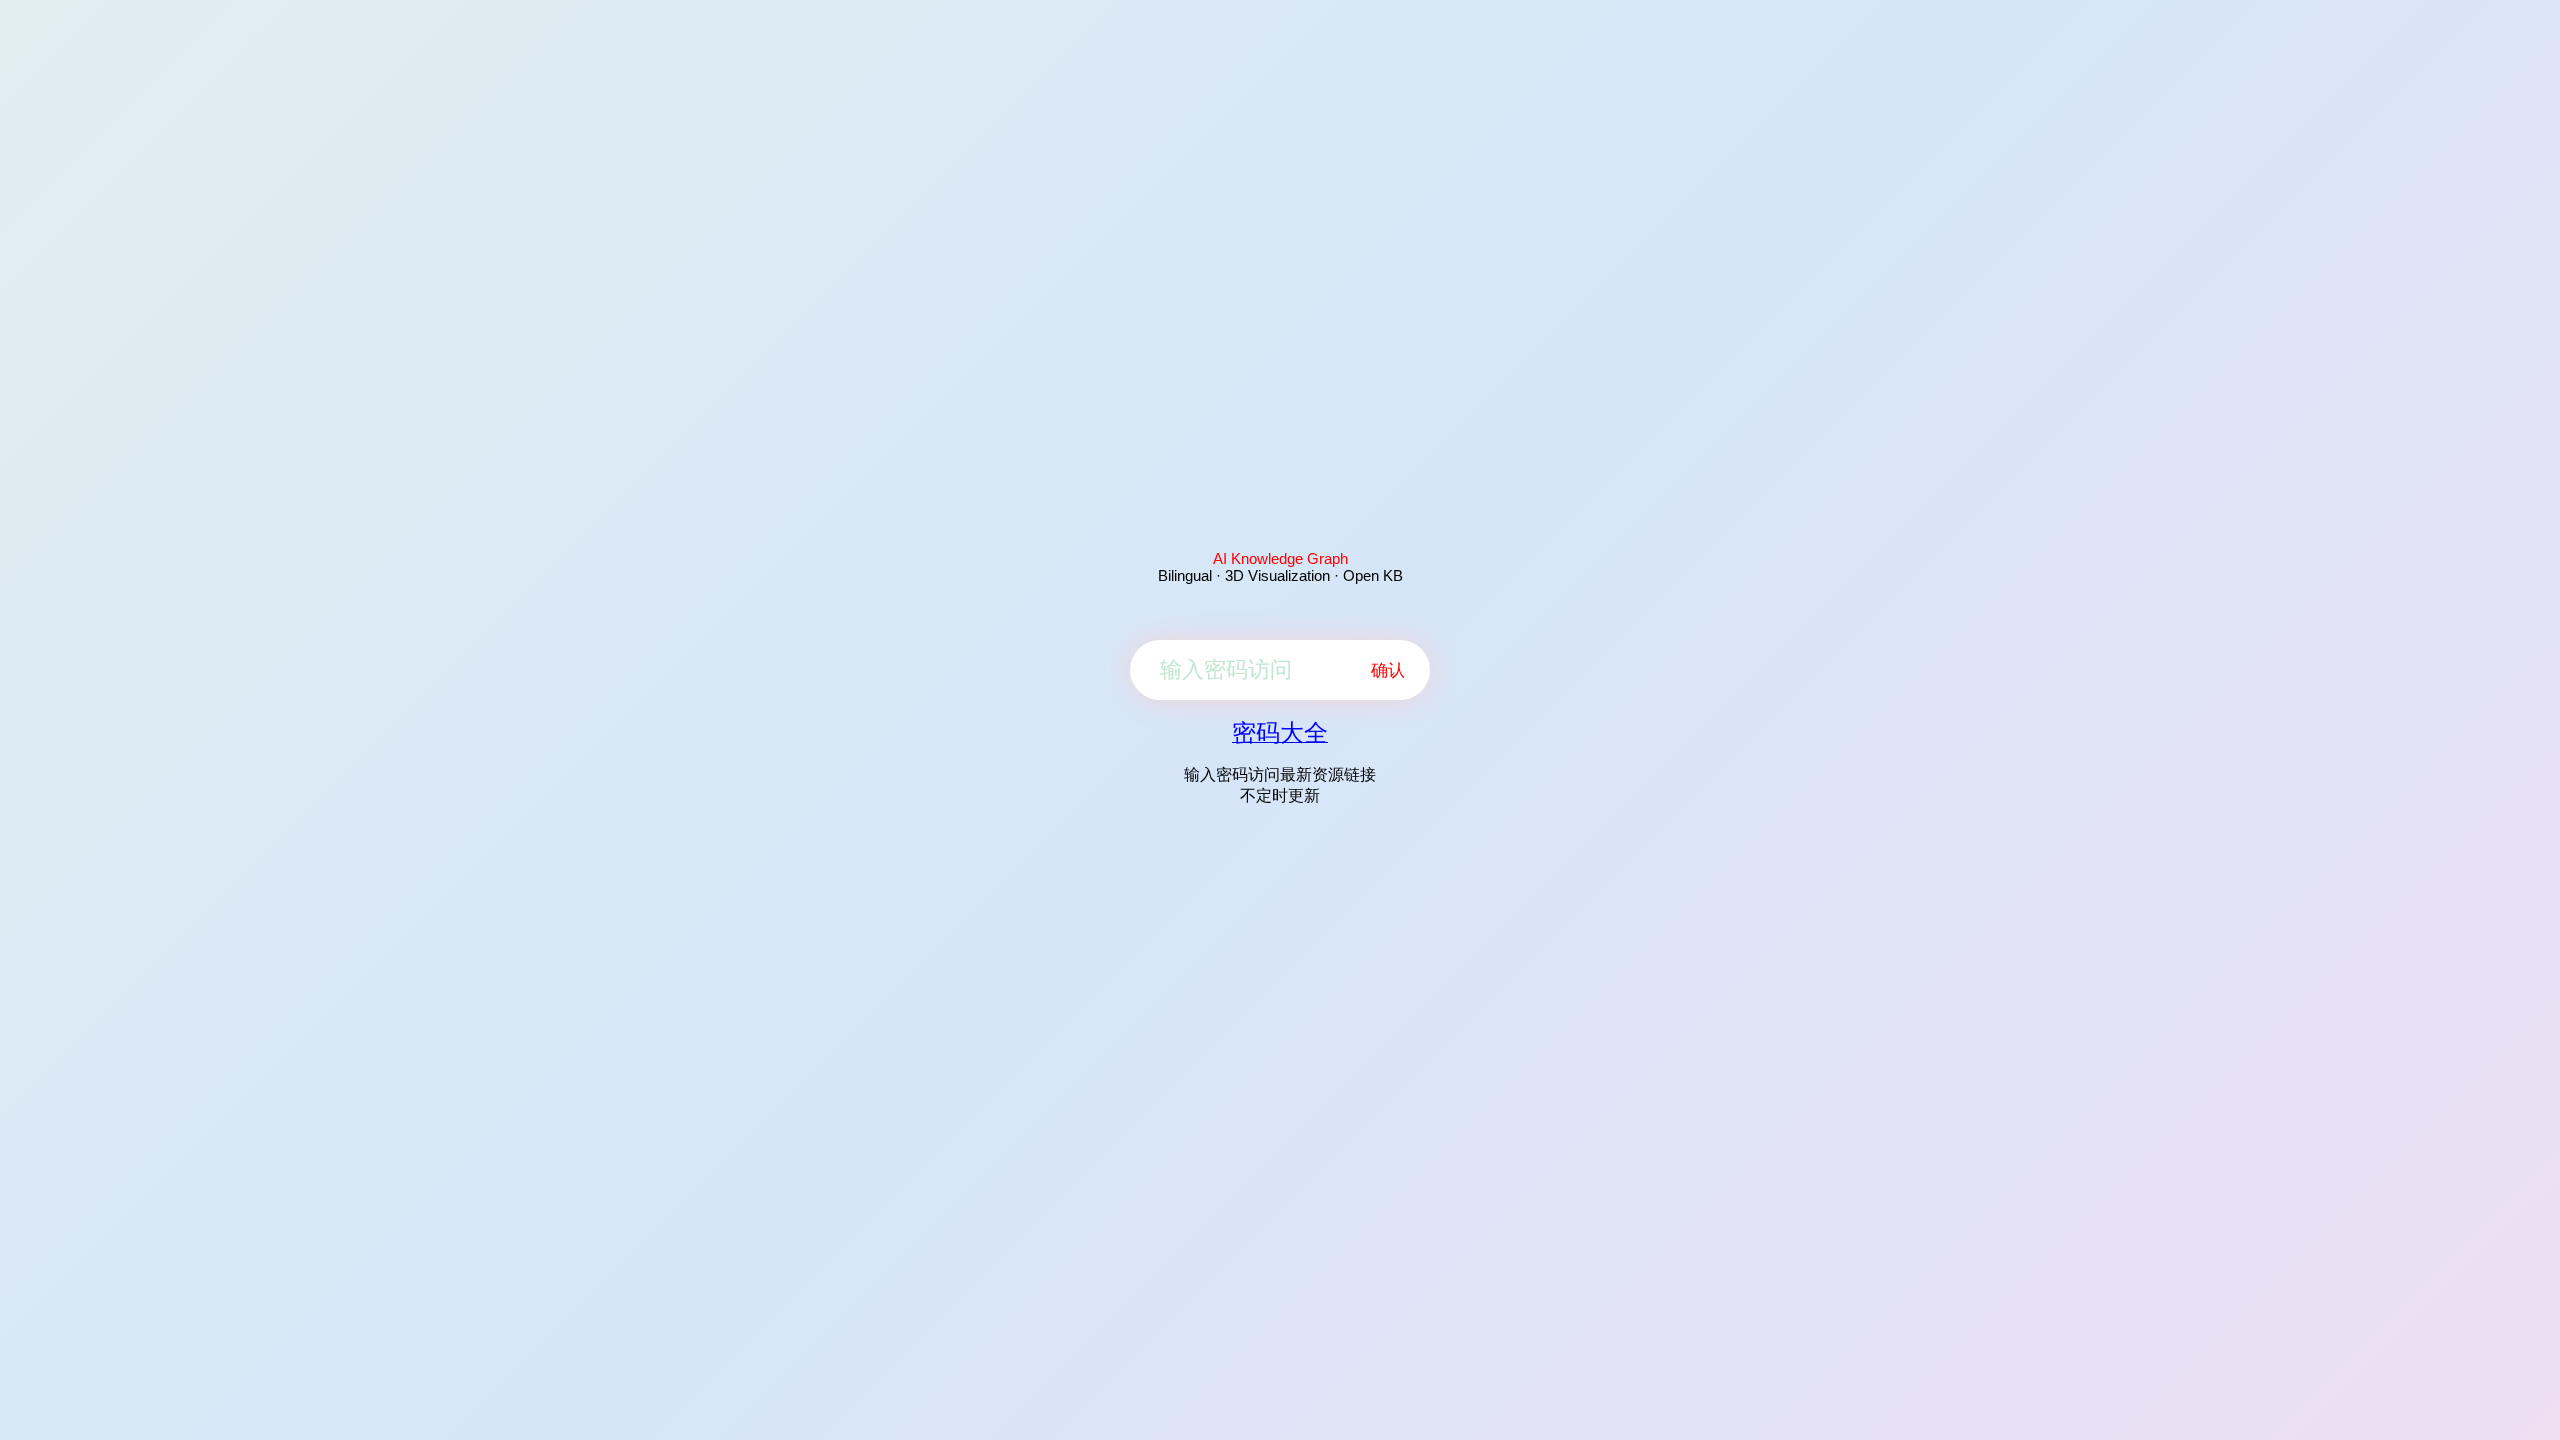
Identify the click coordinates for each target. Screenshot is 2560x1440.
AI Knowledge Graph (1280, 558)
